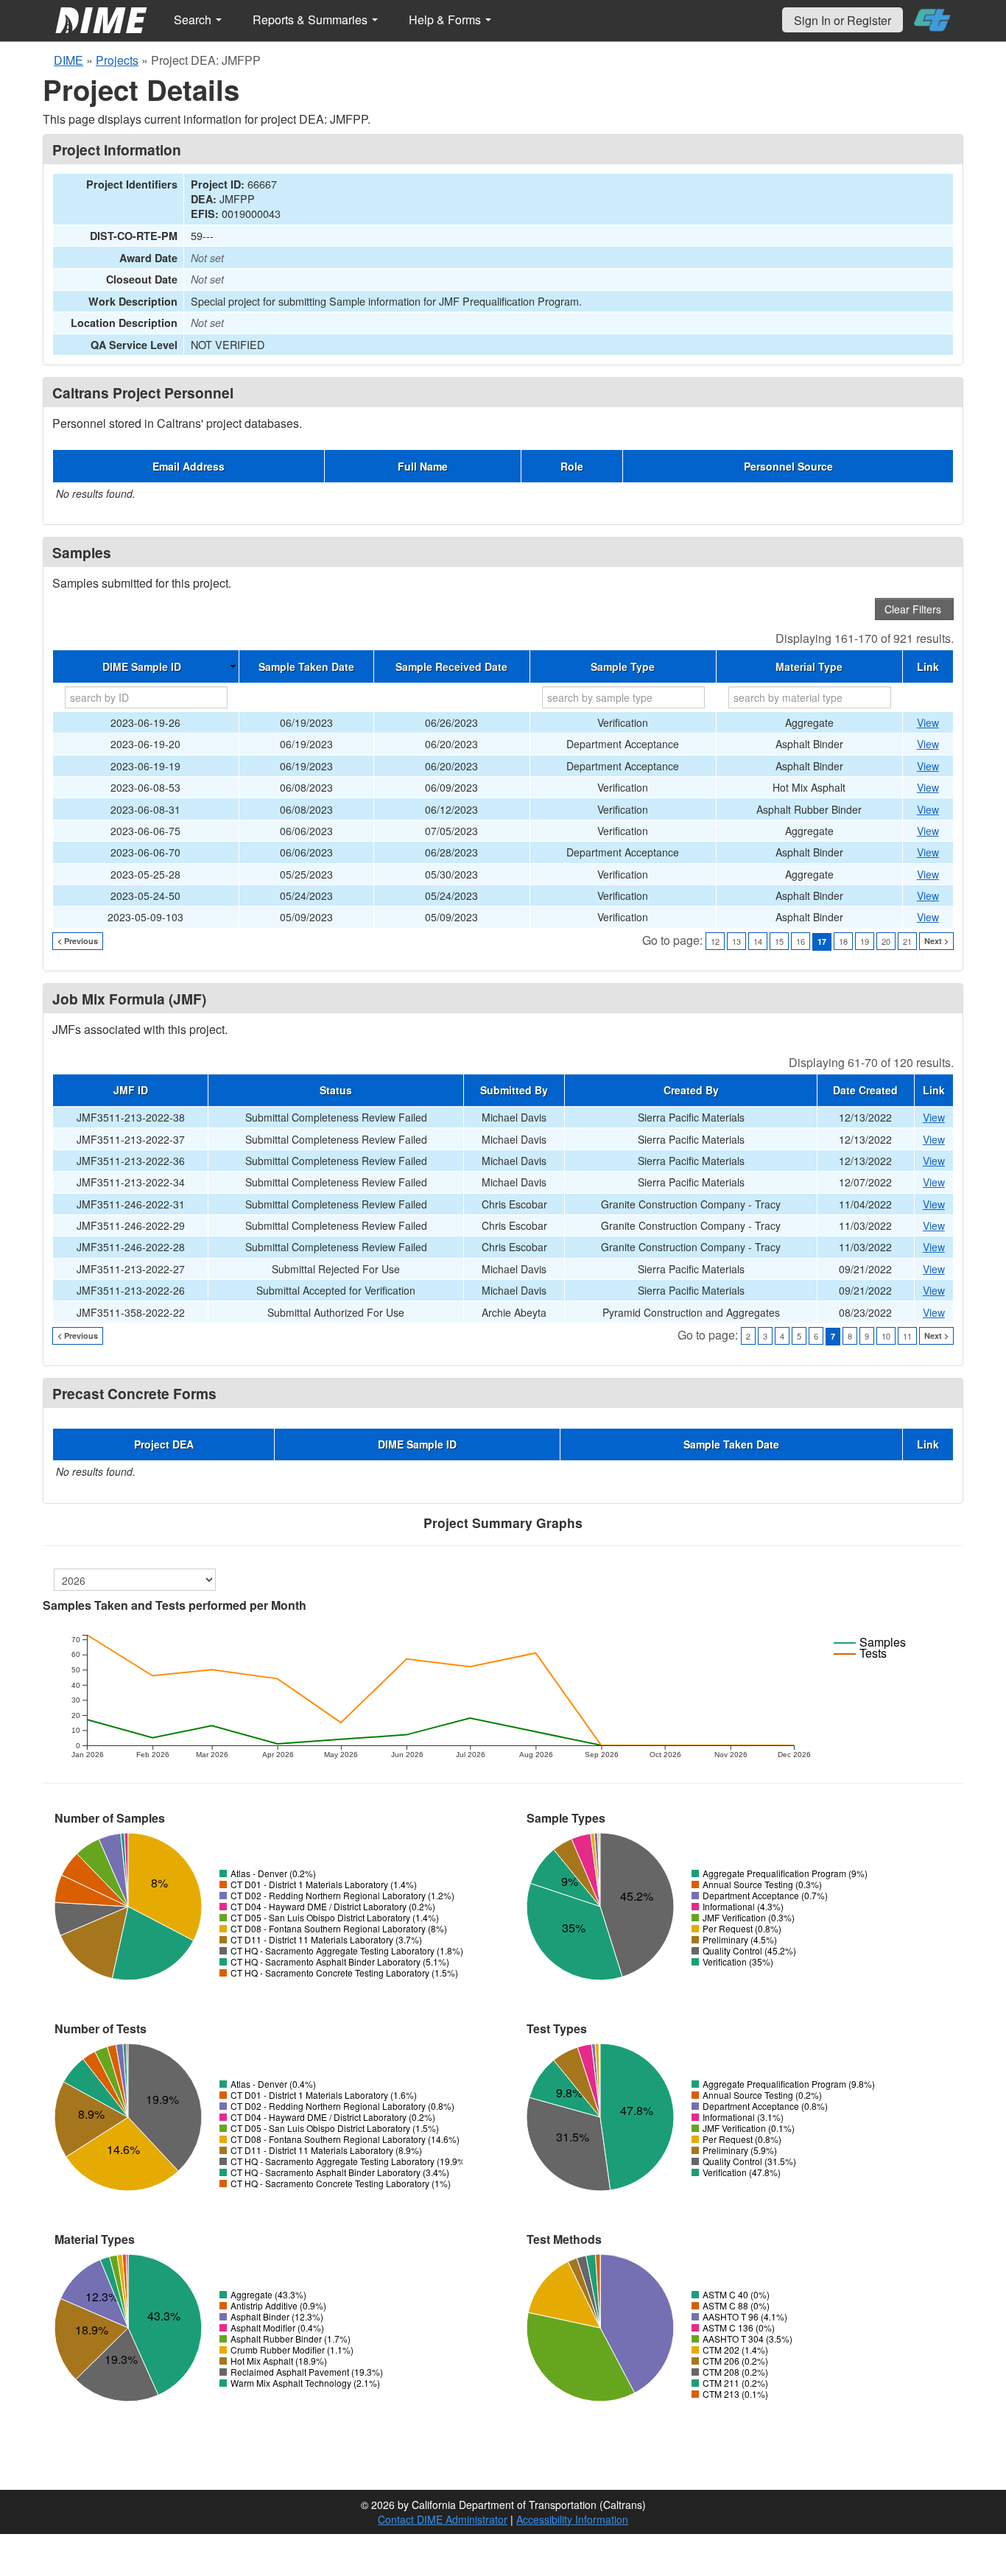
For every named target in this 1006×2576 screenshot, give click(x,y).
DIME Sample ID (142, 666)
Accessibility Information (572, 2519)
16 (801, 941)
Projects (117, 60)
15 (779, 941)
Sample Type (623, 666)
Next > (936, 941)
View (928, 722)
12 (715, 941)
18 (843, 941)
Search (194, 20)
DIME (68, 60)
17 (822, 942)
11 (907, 1336)
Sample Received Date (451, 666)
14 (758, 941)
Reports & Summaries (312, 20)
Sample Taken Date (306, 666)
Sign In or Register (843, 20)
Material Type (809, 666)
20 (886, 941)
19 (865, 941)
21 (907, 941)
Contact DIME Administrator (443, 2519)
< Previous (78, 941)
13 (736, 941)
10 (886, 1336)
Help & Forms (446, 20)
